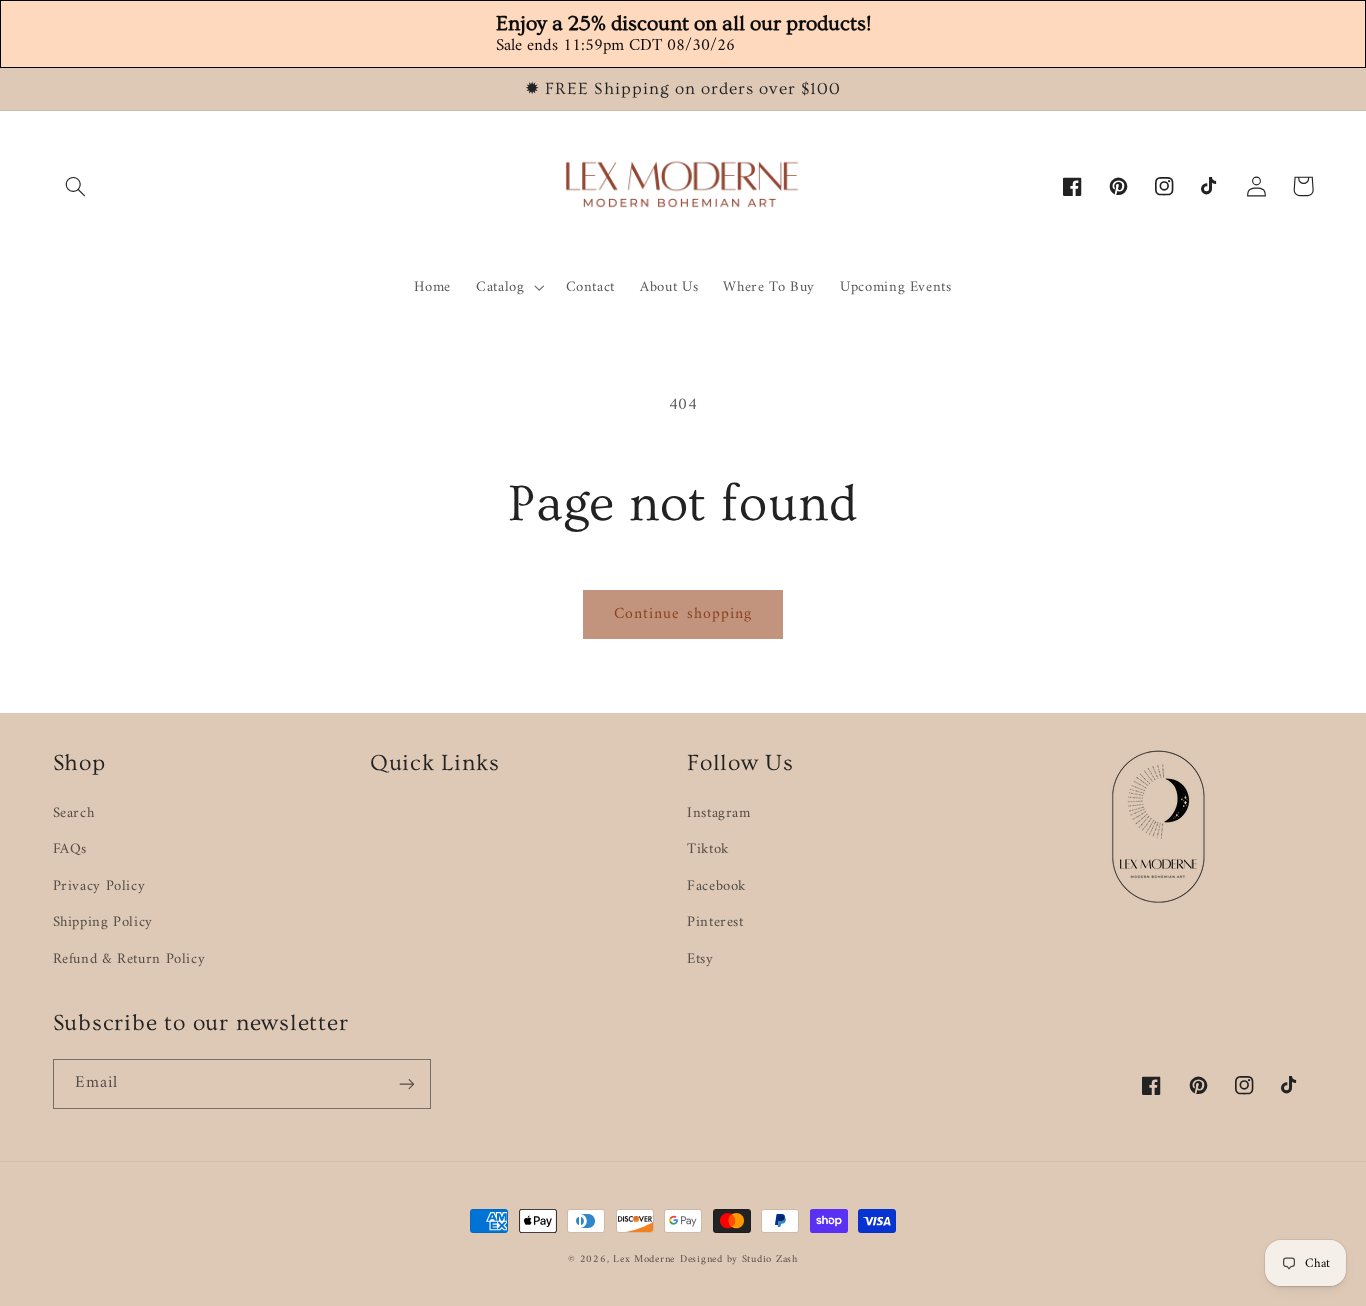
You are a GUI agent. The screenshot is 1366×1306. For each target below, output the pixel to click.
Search (74, 813)
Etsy (700, 959)
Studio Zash (770, 1259)
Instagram (719, 813)
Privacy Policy (99, 886)
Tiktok (708, 849)
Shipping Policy (103, 922)
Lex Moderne (644, 1259)
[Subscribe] (406, 1083)
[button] (76, 186)
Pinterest (715, 922)
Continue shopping (683, 614)
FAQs (70, 849)
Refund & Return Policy (129, 959)
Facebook (716, 886)
